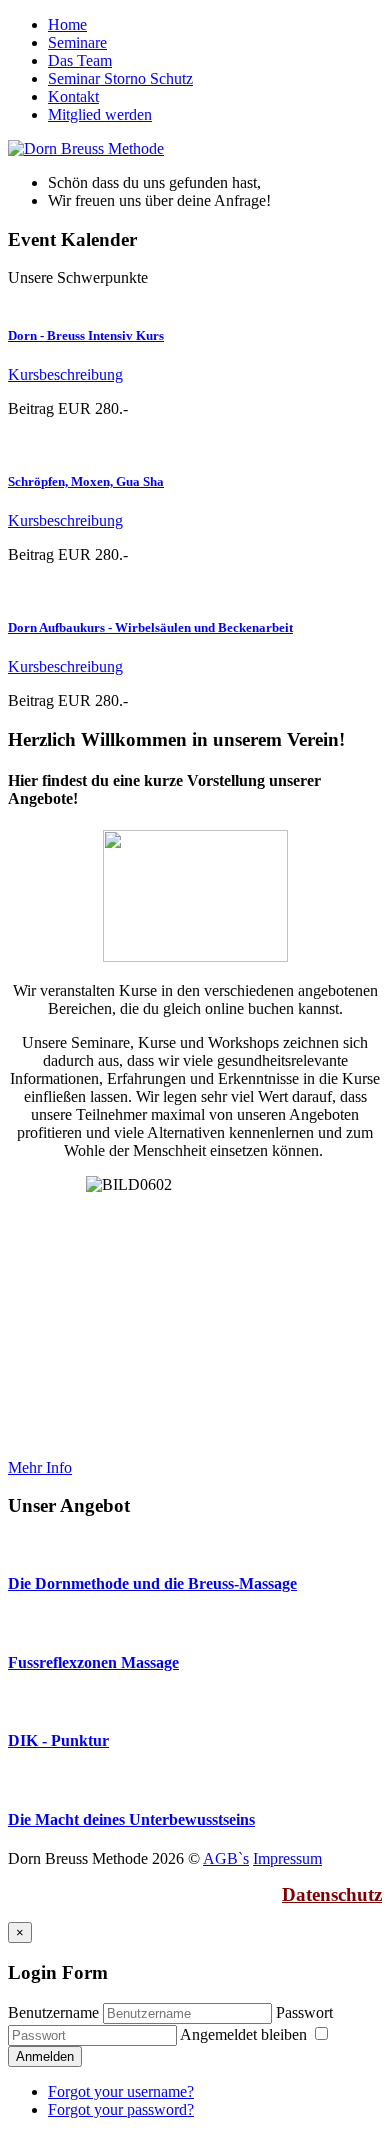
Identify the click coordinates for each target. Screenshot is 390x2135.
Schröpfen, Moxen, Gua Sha (86, 481)
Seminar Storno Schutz (120, 78)
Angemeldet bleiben (245, 2034)
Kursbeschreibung (65, 374)
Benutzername (53, 2012)
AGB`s (226, 1858)
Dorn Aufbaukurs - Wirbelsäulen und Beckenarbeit (150, 627)
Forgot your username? (121, 2091)
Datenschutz (332, 1894)
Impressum (287, 1858)
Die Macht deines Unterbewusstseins (131, 1819)
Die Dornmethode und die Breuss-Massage (152, 1583)
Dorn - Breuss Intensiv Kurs (86, 335)
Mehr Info (40, 1467)
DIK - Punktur (58, 1740)
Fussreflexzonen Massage (93, 1662)
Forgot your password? (121, 2109)
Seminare (77, 42)
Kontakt (73, 96)
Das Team (80, 60)
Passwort (304, 2012)
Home (67, 24)
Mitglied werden (100, 114)
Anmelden (45, 2056)
